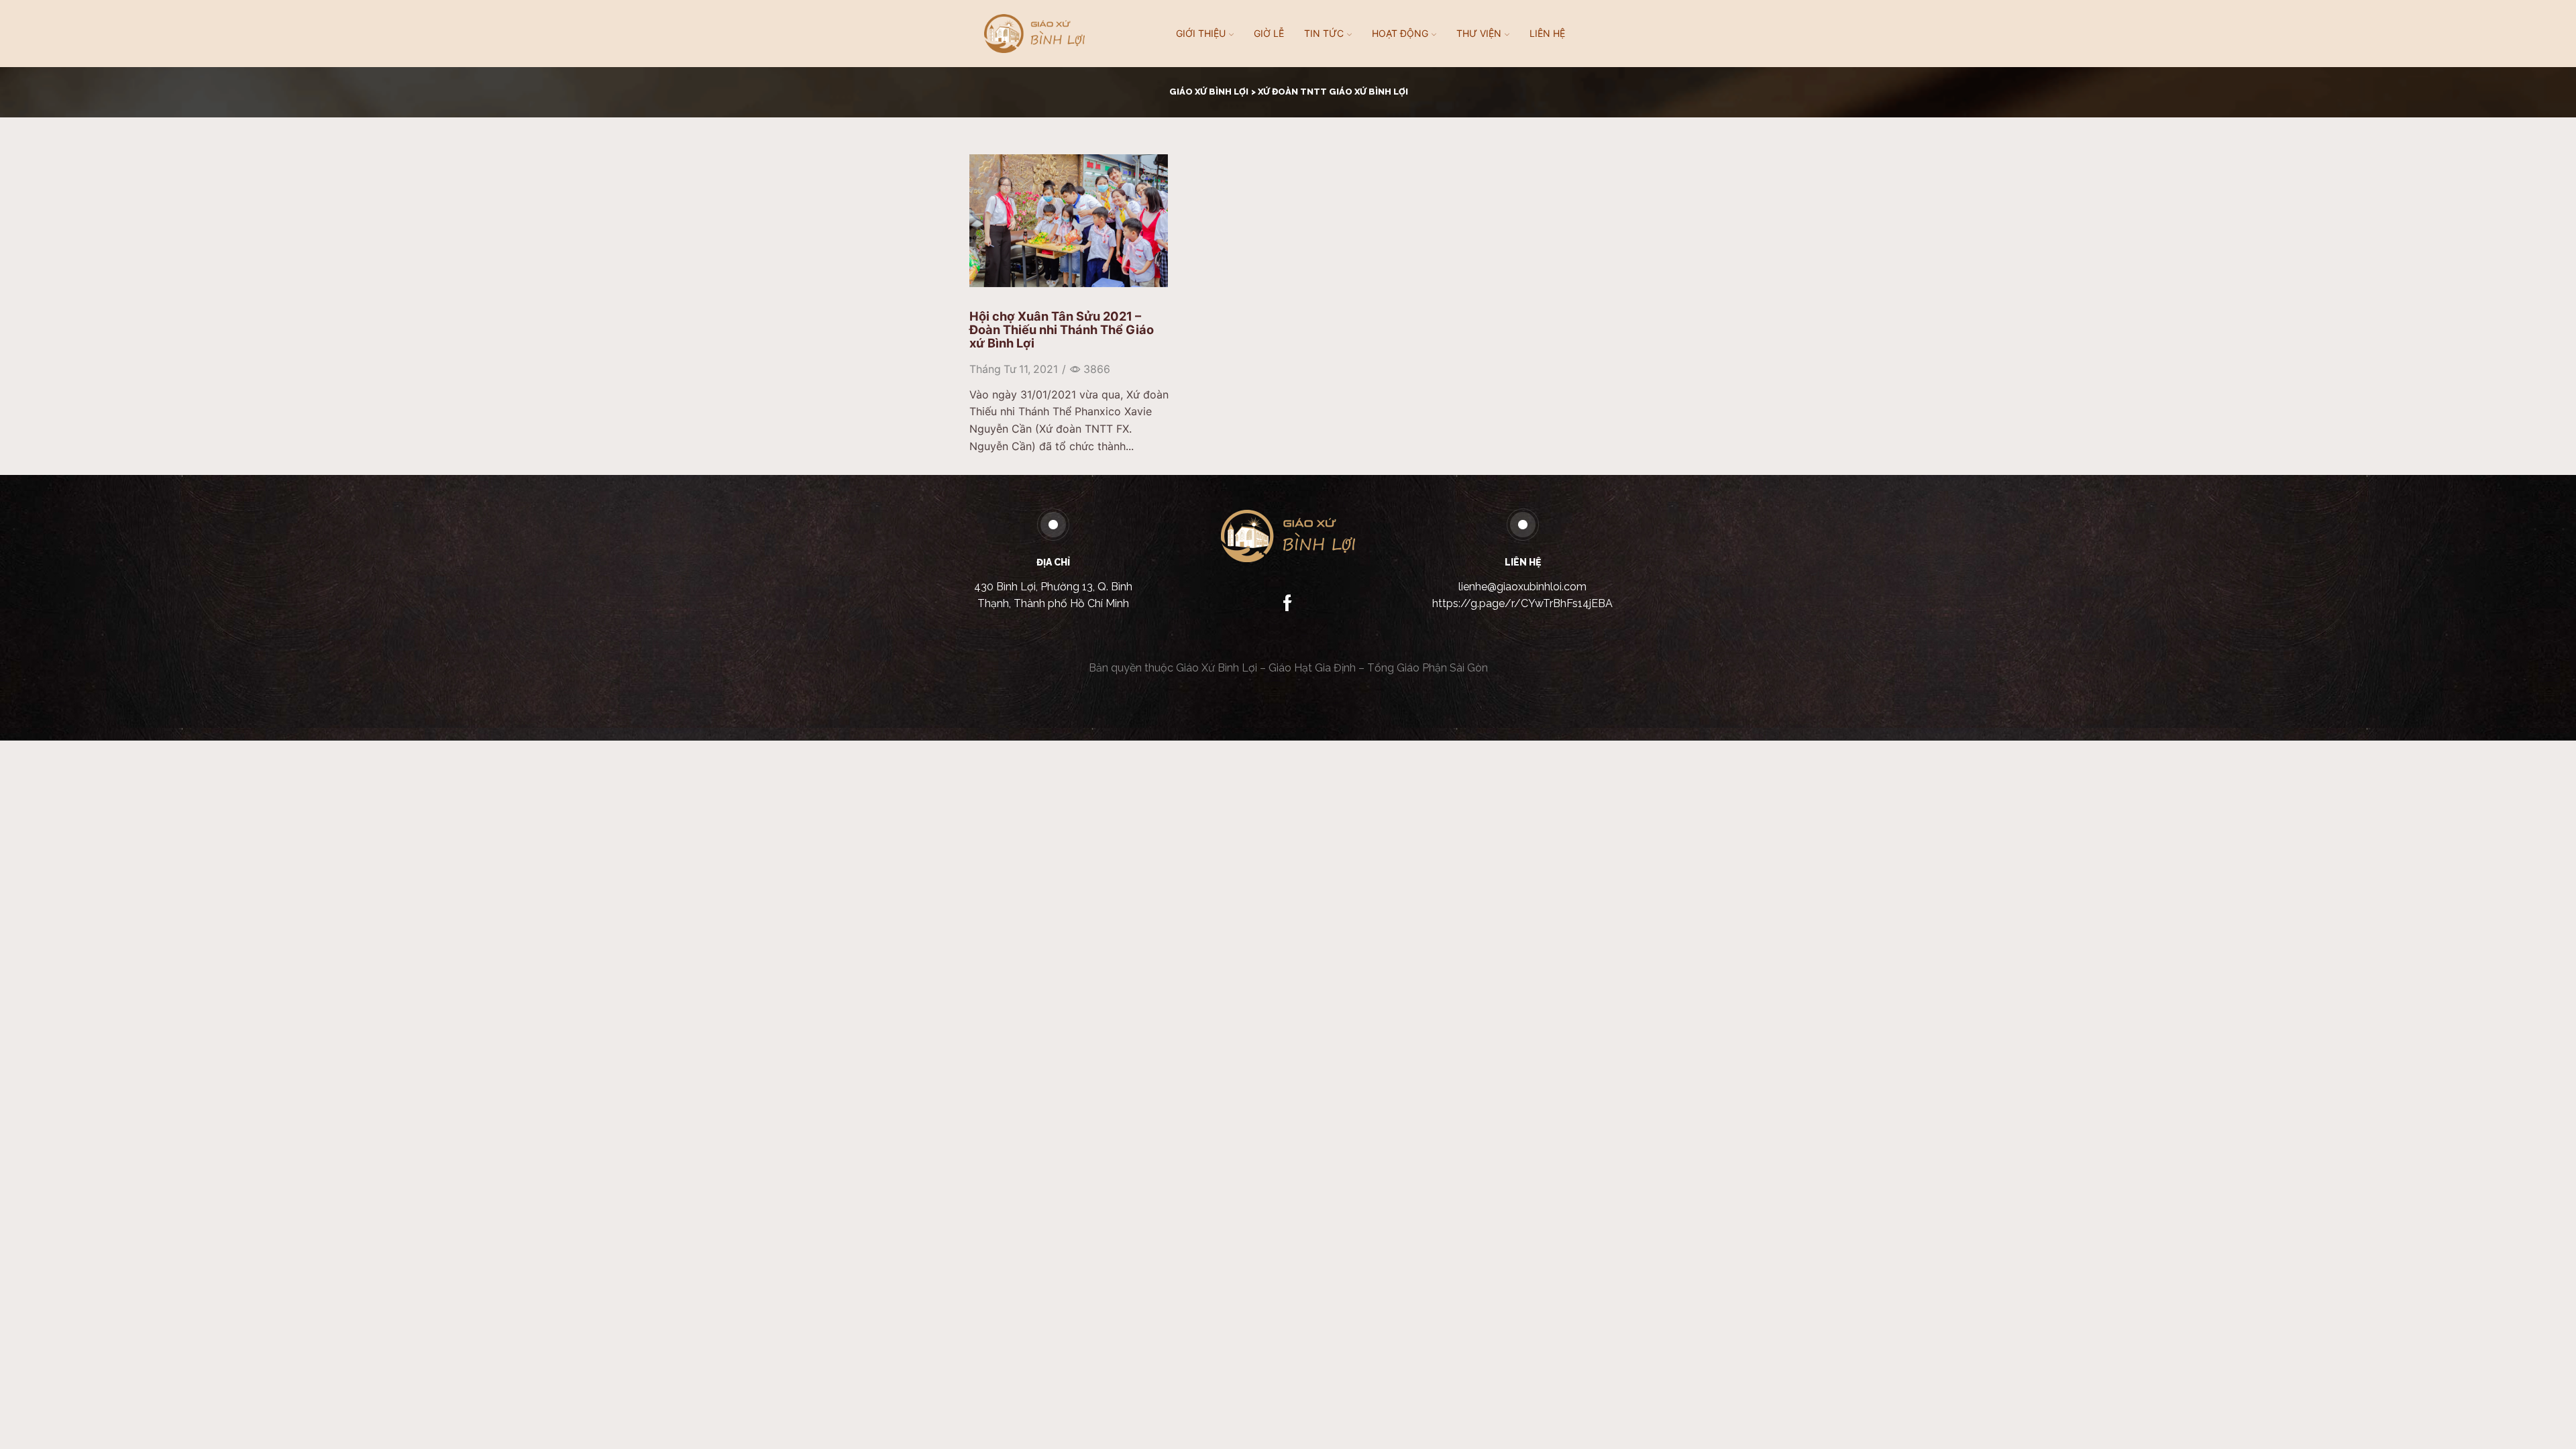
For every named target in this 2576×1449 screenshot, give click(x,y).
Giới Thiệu (1201, 33)
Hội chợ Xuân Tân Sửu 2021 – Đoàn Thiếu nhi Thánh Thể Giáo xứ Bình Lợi (1062, 329)
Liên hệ (1547, 33)
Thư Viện (1479, 33)
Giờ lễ (1269, 33)
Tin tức (1324, 33)
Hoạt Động (1400, 33)
